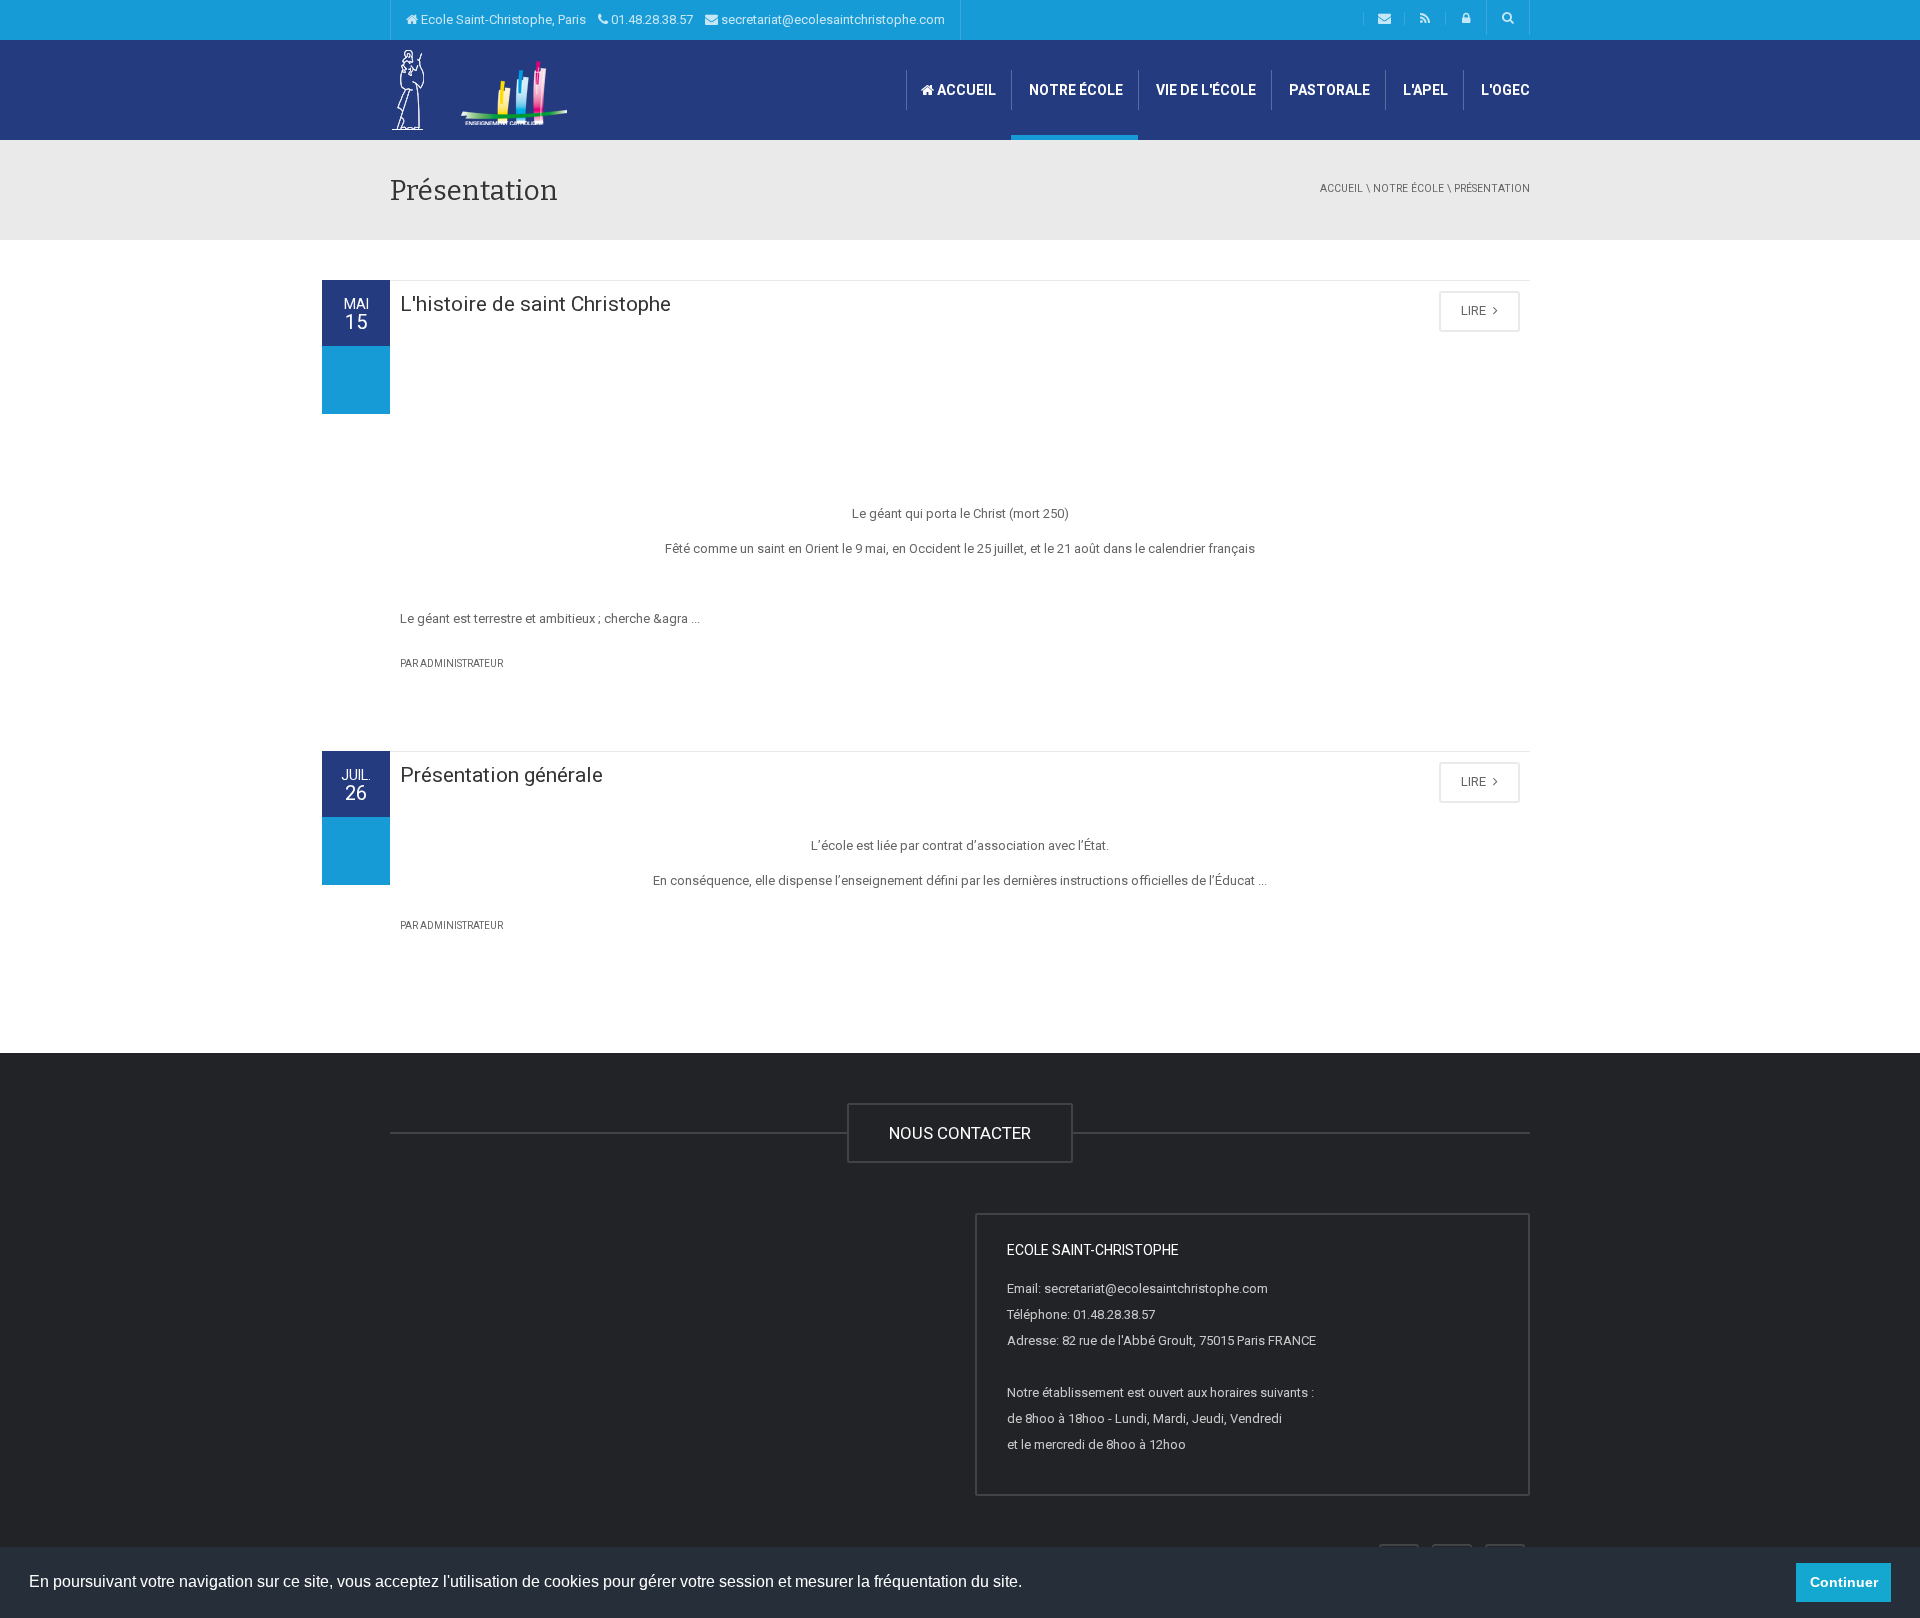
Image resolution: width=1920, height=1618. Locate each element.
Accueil (965, 90)
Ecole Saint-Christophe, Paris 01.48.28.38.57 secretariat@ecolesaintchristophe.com (681, 19)
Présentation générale (501, 775)
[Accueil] (480, 88)
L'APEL (1424, 90)
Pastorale (1328, 90)
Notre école (1074, 90)
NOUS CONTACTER (960, 1133)
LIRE (1475, 310)
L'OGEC (1504, 90)
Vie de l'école (1204, 90)
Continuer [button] (1844, 1582)
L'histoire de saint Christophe (535, 304)
